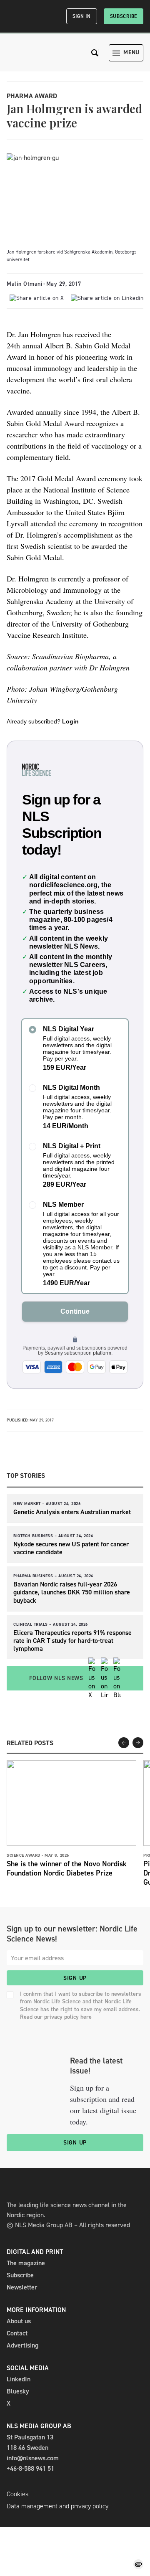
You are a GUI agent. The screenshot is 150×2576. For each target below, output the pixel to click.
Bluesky (18, 2391)
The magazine (26, 2263)
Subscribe (124, 16)
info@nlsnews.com (33, 2458)
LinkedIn (19, 2379)
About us (19, 2321)
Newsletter (22, 2287)
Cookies (17, 2494)
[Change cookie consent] (138, 2564)
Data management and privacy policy (57, 2506)
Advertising (22, 2345)
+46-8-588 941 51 (30, 2468)
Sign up (75, 1978)
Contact (17, 2333)
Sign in (82, 16)
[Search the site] (95, 53)
